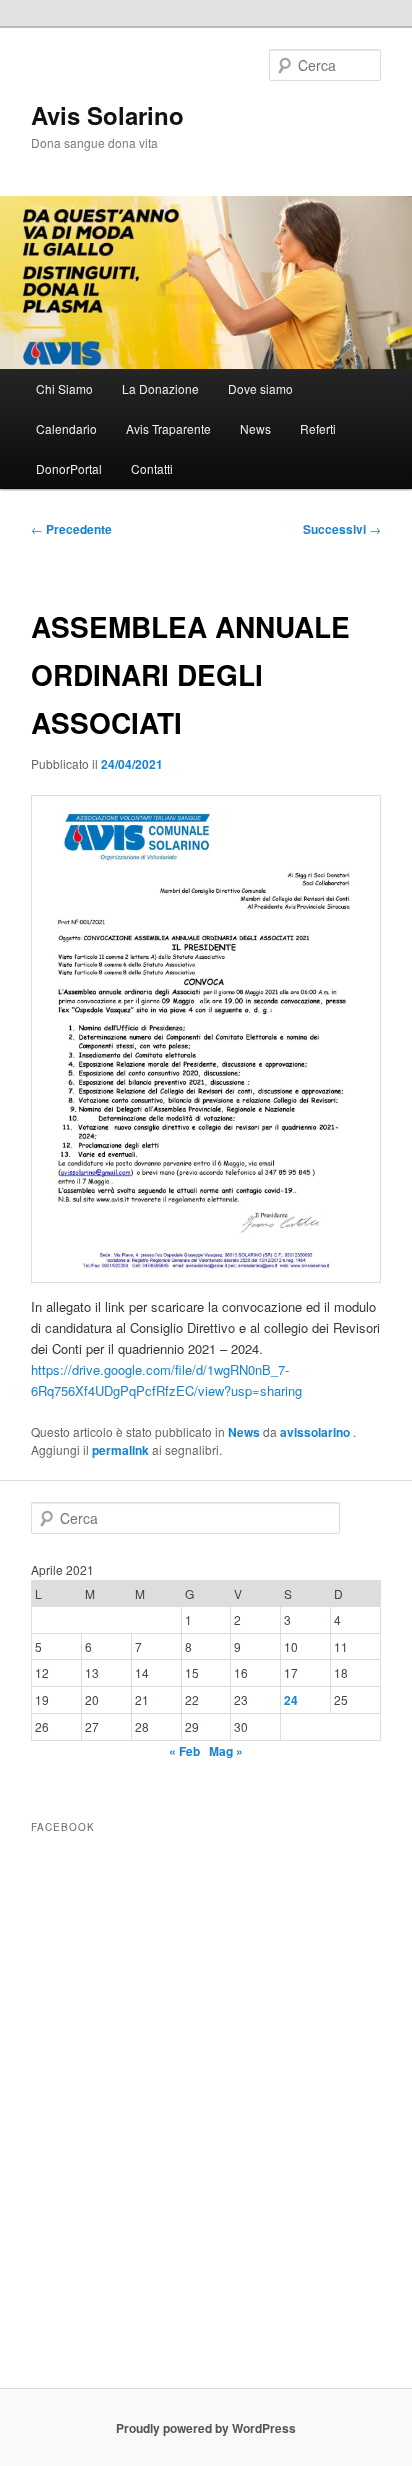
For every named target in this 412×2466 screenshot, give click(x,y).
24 (291, 1700)
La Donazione (160, 388)
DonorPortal (69, 468)
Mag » (226, 1751)
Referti (318, 428)
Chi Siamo (64, 388)
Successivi (342, 529)
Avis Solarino (107, 115)
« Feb (184, 1751)
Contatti (152, 468)
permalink (120, 1450)
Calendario (66, 428)
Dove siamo (260, 388)
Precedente (71, 529)
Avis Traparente (168, 428)
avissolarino (316, 1432)
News (255, 428)
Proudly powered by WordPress (206, 2428)
